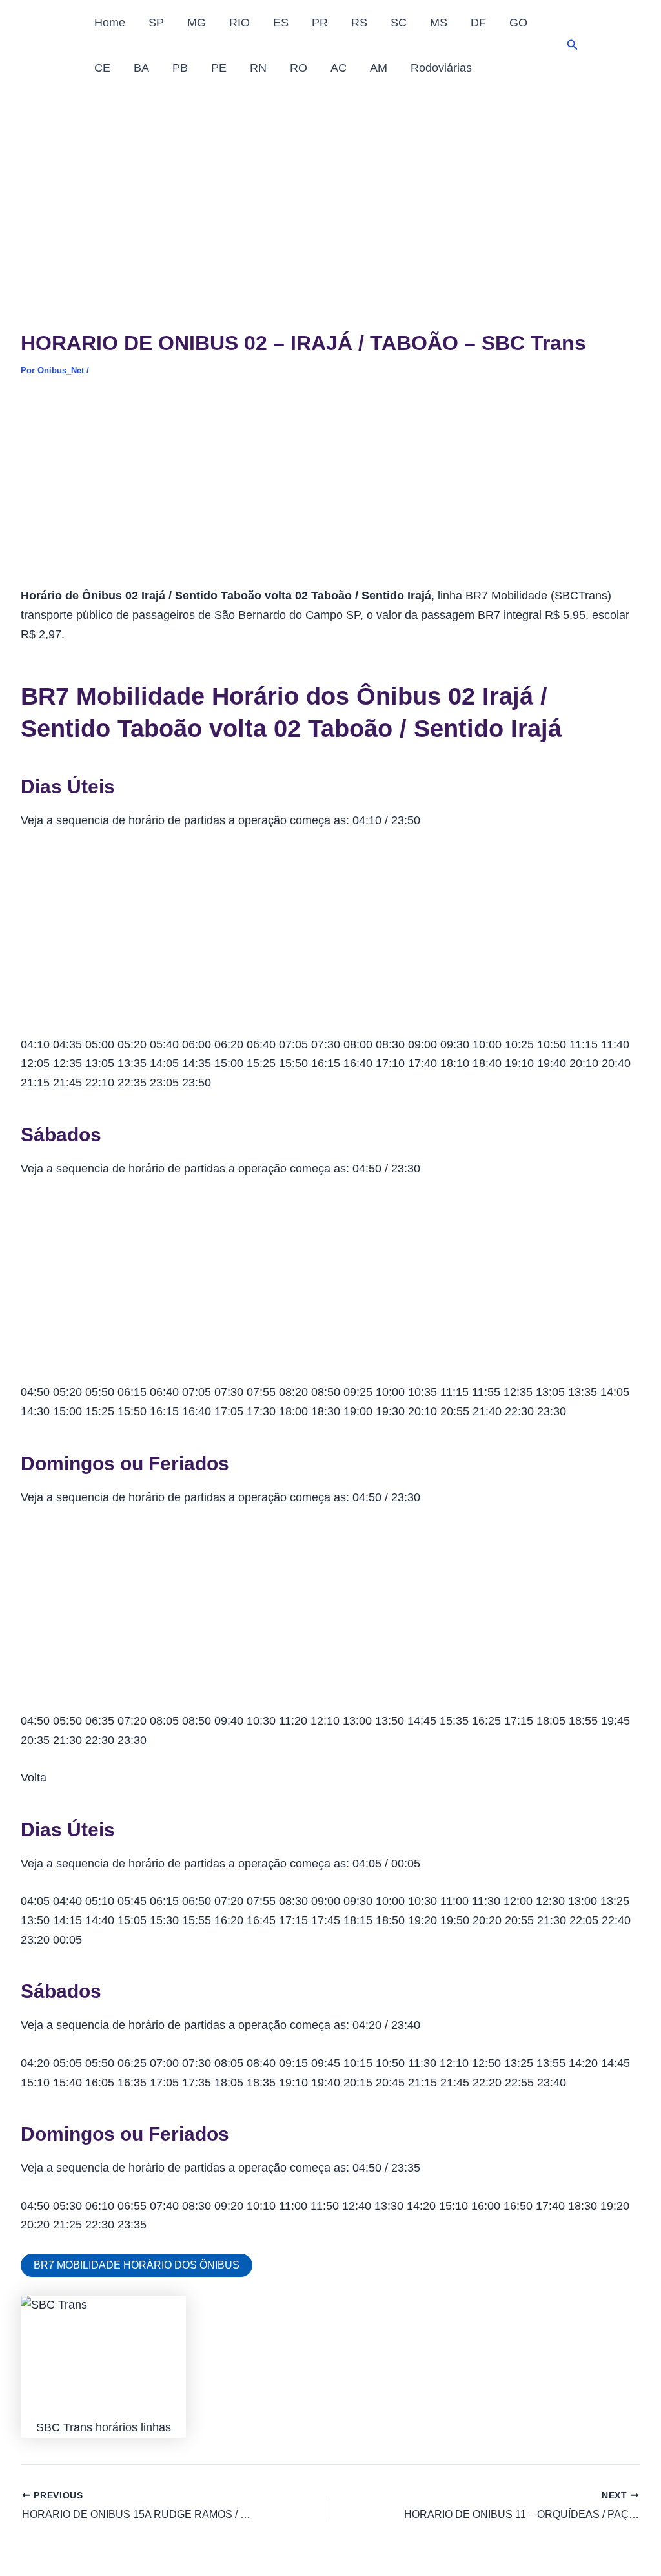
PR (320, 23)
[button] (573, 45)
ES (281, 23)
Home (110, 23)
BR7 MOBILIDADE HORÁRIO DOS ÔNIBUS (137, 2265)
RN (258, 68)
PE (219, 68)
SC (399, 23)
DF (478, 23)
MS (439, 23)
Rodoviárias (441, 68)
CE (102, 68)
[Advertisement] (330, 187)
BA (141, 68)
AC (339, 68)
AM (379, 68)
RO (299, 68)
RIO (239, 23)
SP (156, 23)
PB (180, 68)
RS (359, 23)
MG (197, 23)
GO (518, 23)
